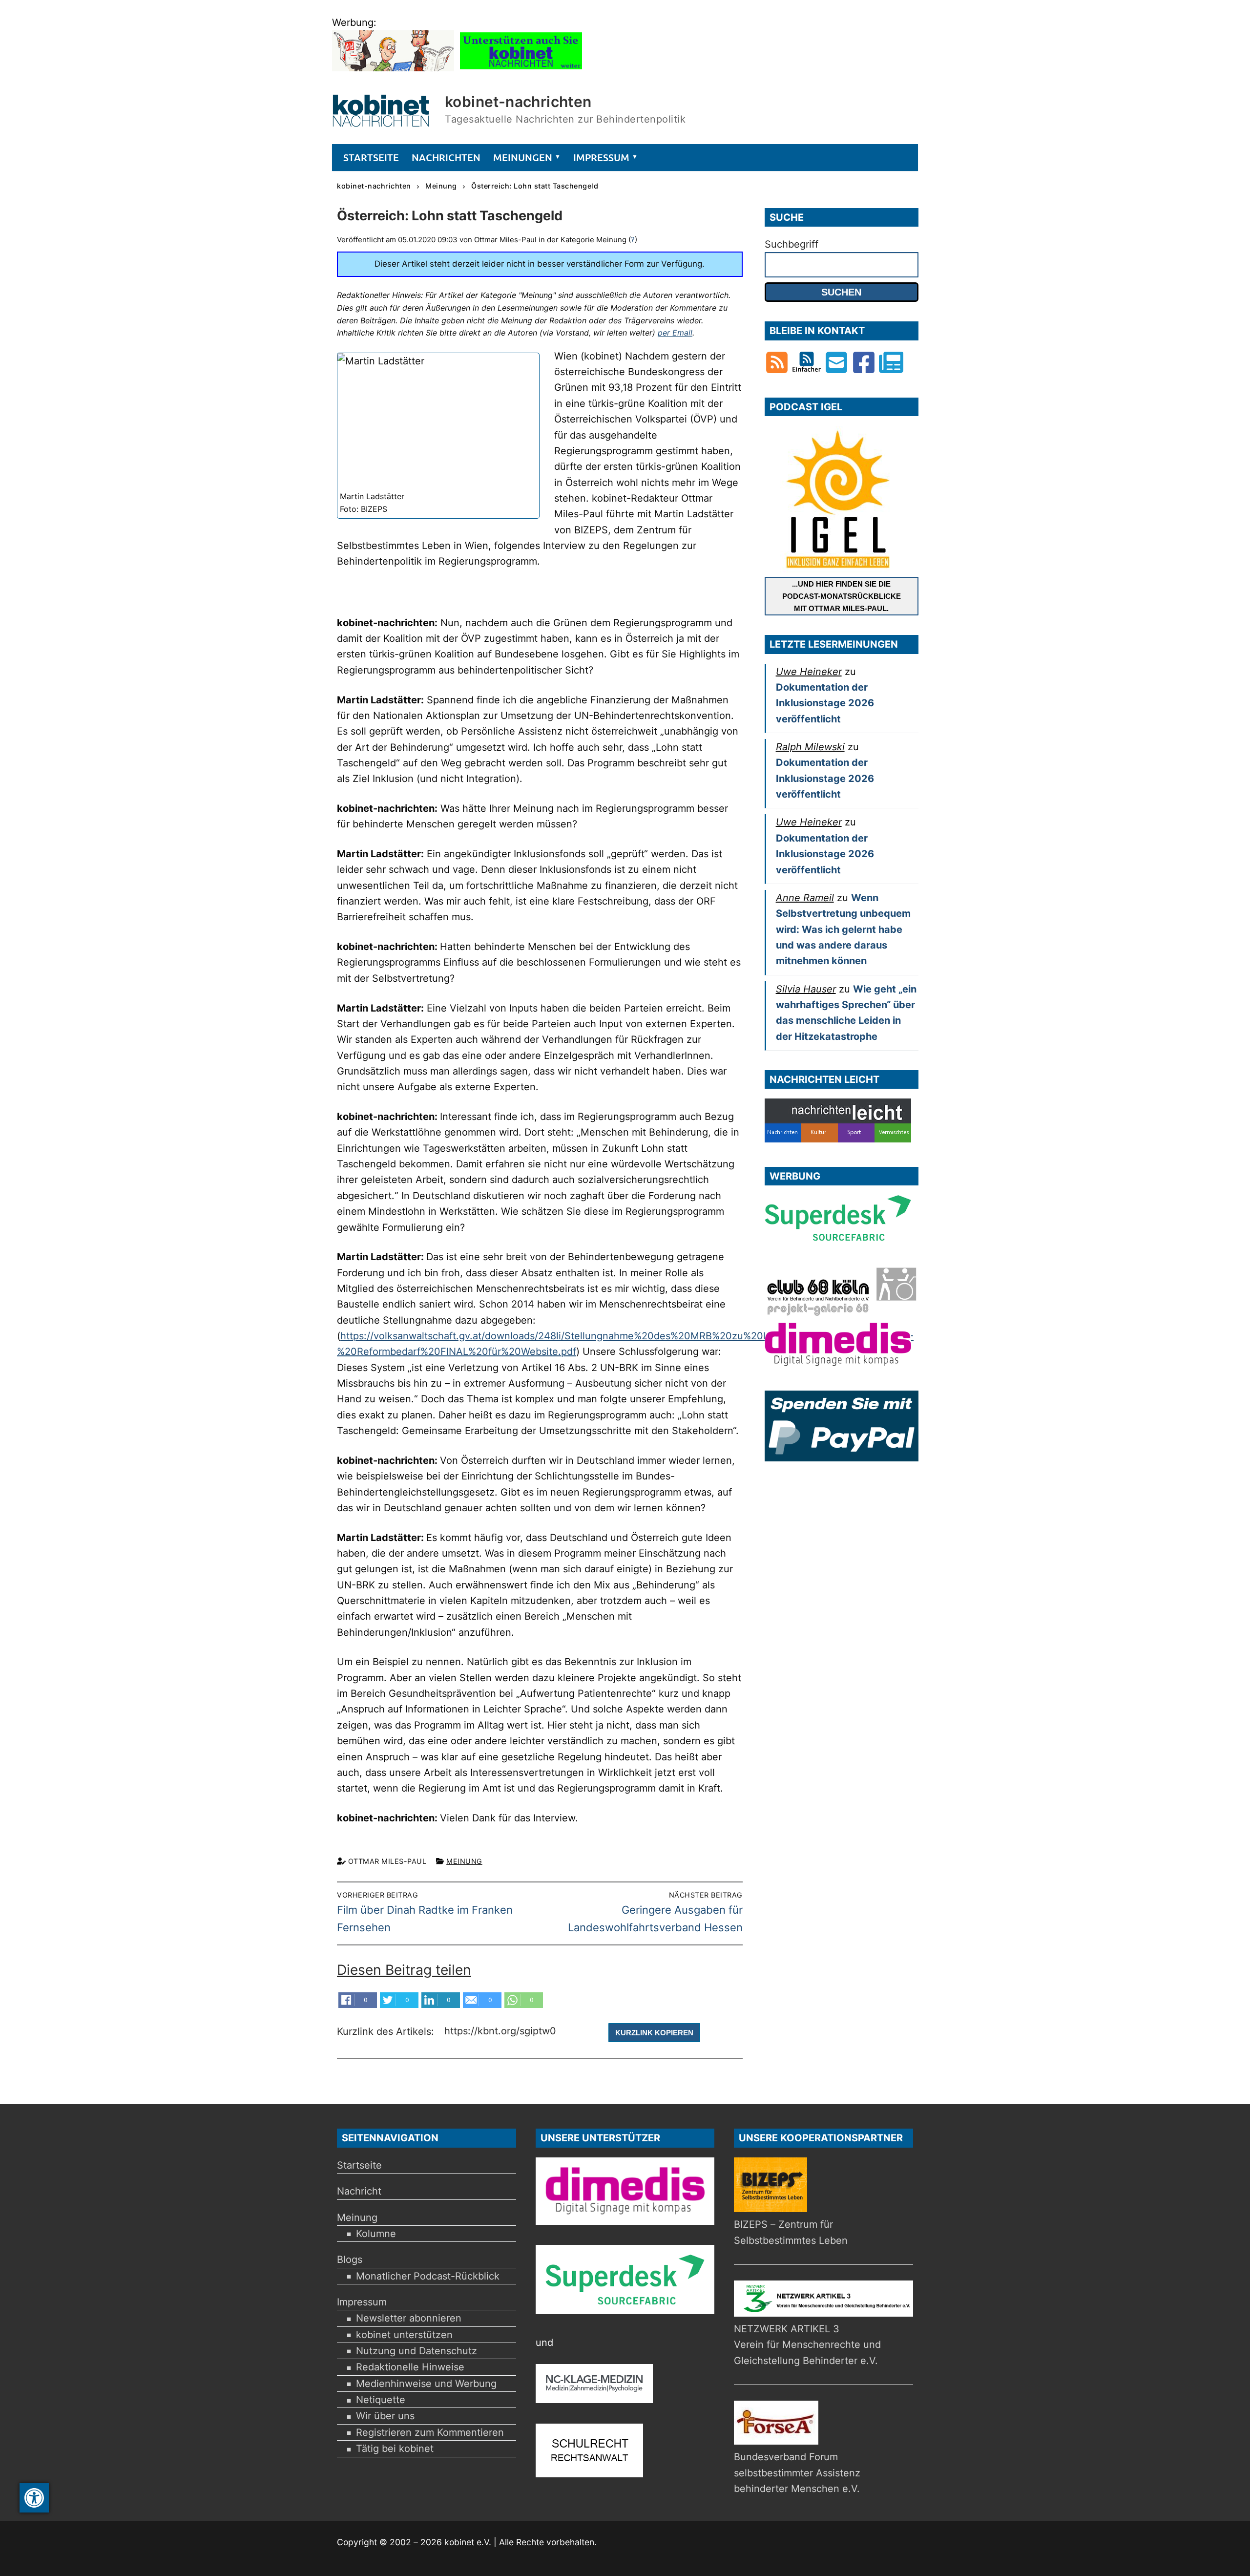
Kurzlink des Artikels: (387, 2032)
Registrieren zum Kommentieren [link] (430, 2432)
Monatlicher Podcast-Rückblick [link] (428, 2276)
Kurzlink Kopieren (654, 2033)
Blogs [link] (350, 2259)
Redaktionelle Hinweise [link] (410, 2367)
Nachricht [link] (359, 2191)
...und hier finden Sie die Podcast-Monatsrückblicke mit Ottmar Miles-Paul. (842, 596)
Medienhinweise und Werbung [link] (426, 2384)
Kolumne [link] (376, 2234)
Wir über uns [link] (385, 2416)
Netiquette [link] (381, 2400)
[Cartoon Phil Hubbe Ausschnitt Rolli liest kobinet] (393, 68)
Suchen (841, 292)
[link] (34, 2498)
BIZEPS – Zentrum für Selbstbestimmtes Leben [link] (791, 2232)
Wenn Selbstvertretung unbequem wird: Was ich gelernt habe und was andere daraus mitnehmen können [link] (843, 929)
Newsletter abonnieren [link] (409, 2318)
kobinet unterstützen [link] (404, 2335)
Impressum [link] (362, 2302)
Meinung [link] (464, 1861)
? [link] (633, 240)
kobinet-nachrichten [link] (518, 102)
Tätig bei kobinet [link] (395, 2449)
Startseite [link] (359, 2165)
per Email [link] (675, 333)
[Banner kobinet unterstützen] (521, 68)
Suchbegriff (792, 244)
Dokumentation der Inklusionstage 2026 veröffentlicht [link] (825, 703)
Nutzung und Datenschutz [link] (417, 2351)
